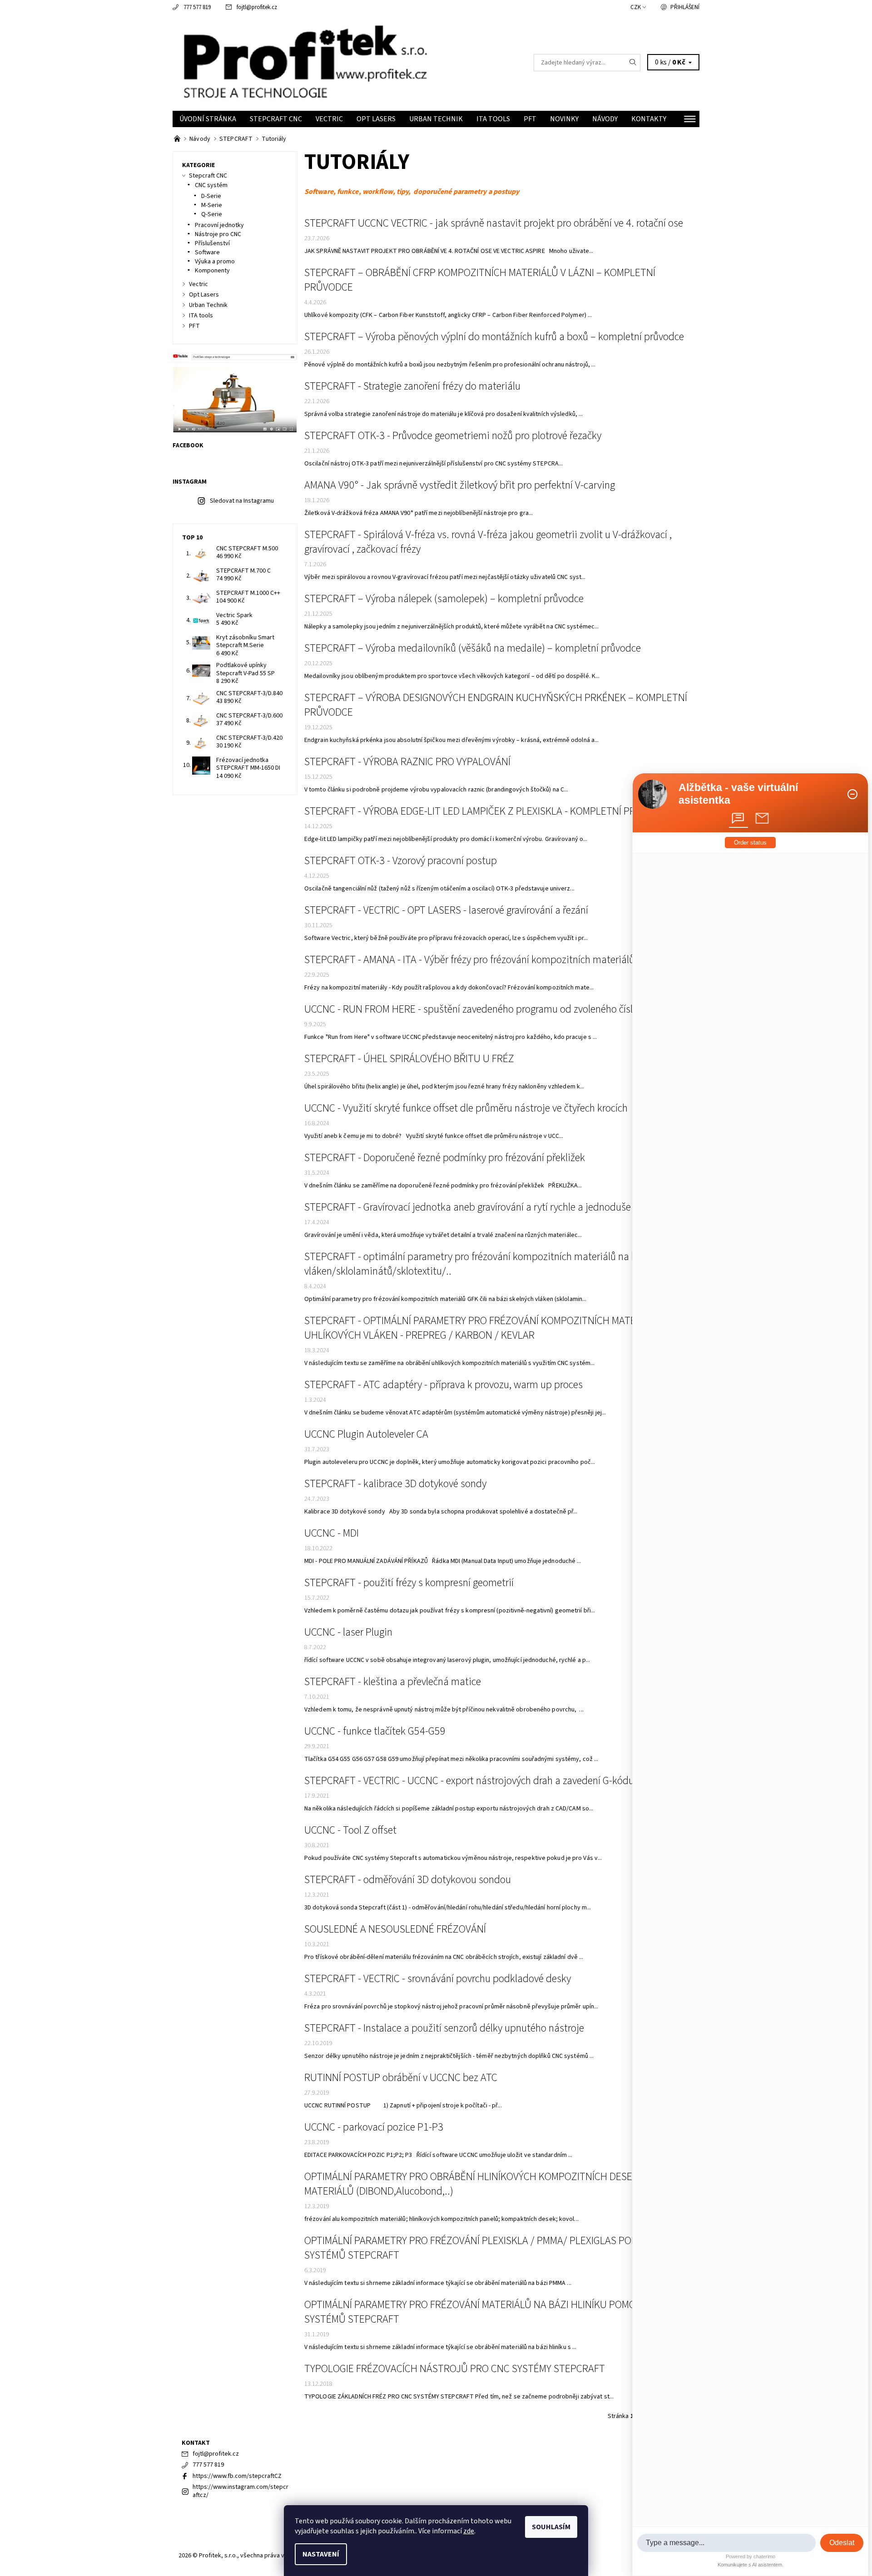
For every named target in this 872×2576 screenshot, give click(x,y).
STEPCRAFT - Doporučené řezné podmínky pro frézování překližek (445, 1158)
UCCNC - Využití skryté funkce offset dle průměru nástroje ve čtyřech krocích (466, 1108)
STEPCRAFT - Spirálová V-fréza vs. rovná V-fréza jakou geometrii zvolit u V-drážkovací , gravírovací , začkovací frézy (488, 542)
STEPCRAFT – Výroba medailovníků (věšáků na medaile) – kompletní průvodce (473, 648)
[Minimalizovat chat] (852, 794)
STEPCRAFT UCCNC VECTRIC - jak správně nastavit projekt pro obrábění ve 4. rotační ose (494, 223)
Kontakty (649, 119)
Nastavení (321, 2554)
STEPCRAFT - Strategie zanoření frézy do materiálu (412, 386)
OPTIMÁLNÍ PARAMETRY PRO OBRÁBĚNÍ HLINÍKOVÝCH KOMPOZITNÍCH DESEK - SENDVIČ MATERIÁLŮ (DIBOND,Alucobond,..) (494, 2184)
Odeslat (842, 2543)
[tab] (738, 818)
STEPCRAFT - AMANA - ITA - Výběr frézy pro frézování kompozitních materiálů (469, 960)
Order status (750, 843)
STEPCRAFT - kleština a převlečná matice (393, 1682)
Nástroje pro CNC (218, 234)
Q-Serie (212, 214)
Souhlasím (551, 2527)
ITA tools (493, 119)
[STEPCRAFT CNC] (178, 139)
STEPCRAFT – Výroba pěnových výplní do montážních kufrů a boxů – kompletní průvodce (494, 337)
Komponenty (212, 271)
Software (207, 252)
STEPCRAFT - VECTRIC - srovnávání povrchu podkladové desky (438, 1979)
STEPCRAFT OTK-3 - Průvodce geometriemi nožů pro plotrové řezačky (453, 436)
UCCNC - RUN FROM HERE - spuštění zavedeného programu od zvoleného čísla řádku (485, 1009)
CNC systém (211, 185)
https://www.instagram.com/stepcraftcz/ (240, 2491)
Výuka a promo (215, 262)
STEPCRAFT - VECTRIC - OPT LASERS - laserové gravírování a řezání (446, 910)
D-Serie (211, 196)
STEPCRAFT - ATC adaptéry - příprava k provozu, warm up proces (443, 1385)
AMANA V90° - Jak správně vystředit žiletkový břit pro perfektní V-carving (460, 485)
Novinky (564, 119)
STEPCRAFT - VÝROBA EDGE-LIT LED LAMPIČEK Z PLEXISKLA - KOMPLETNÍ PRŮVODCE (488, 811)
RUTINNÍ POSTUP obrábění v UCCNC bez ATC (401, 2078)
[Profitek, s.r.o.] (304, 62)
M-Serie (212, 205)
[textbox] (726, 2543)
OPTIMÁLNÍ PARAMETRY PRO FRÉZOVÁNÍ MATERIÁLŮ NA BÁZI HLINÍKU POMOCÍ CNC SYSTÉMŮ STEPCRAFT (485, 2312)
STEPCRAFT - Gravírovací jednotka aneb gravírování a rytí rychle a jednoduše (468, 1207)
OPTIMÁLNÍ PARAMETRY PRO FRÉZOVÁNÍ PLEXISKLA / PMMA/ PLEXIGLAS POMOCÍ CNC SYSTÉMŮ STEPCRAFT (489, 2248)
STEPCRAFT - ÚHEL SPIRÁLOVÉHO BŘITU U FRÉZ (409, 1059)
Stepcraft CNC (276, 119)
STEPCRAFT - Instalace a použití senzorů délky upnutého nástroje (444, 2028)
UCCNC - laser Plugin (348, 1632)
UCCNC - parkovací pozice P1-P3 (374, 2127)
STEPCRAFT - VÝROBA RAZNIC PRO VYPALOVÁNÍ (407, 762)
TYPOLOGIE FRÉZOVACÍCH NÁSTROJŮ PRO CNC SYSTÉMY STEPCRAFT (455, 2369)
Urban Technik (436, 119)
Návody (605, 119)
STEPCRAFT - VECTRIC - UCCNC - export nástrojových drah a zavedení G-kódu (469, 1781)
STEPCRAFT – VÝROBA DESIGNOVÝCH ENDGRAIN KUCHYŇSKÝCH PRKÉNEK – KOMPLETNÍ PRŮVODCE (496, 705)
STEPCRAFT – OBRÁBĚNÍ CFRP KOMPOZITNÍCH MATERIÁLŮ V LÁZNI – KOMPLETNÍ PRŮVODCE (480, 280)
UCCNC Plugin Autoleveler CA (366, 1434)
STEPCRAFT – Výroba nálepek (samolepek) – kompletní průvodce (444, 599)
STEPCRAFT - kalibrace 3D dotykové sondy (395, 1484)
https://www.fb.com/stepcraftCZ (237, 2476)
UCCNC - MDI (332, 1533)
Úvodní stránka (208, 119)
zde (469, 2531)
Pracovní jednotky (219, 225)
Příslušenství (212, 243)
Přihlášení (685, 7)
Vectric (329, 119)
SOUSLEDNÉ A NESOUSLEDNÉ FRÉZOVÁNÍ (395, 1929)
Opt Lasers (376, 119)
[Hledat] (633, 63)
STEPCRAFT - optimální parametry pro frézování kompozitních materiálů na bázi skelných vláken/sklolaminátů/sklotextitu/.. (497, 1264)
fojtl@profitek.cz (257, 7)
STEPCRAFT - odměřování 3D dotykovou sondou (408, 1880)
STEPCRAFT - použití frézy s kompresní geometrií (409, 1583)
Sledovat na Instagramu (242, 501)
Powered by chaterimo (751, 2556)
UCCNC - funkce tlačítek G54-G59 (375, 1731)
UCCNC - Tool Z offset (350, 1830)
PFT (530, 119)
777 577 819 (197, 7)
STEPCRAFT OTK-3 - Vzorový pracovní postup (401, 861)
